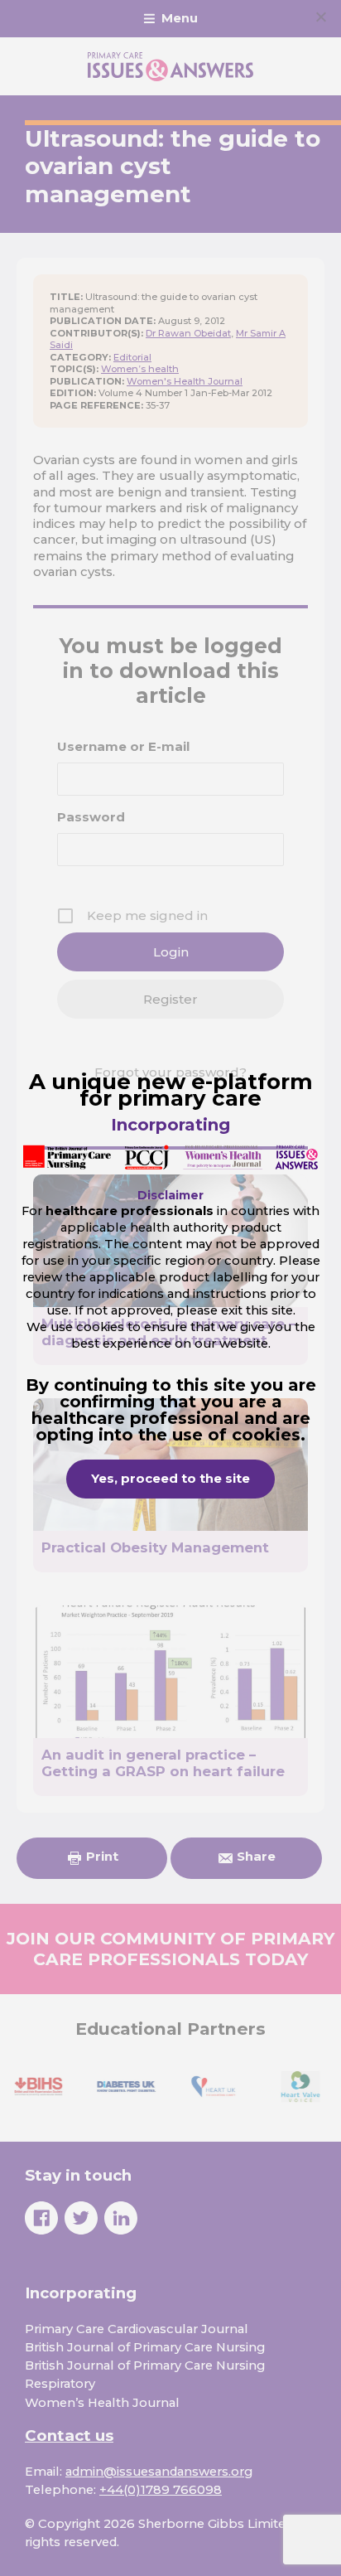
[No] (320, 17)
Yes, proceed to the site (170, 1479)
